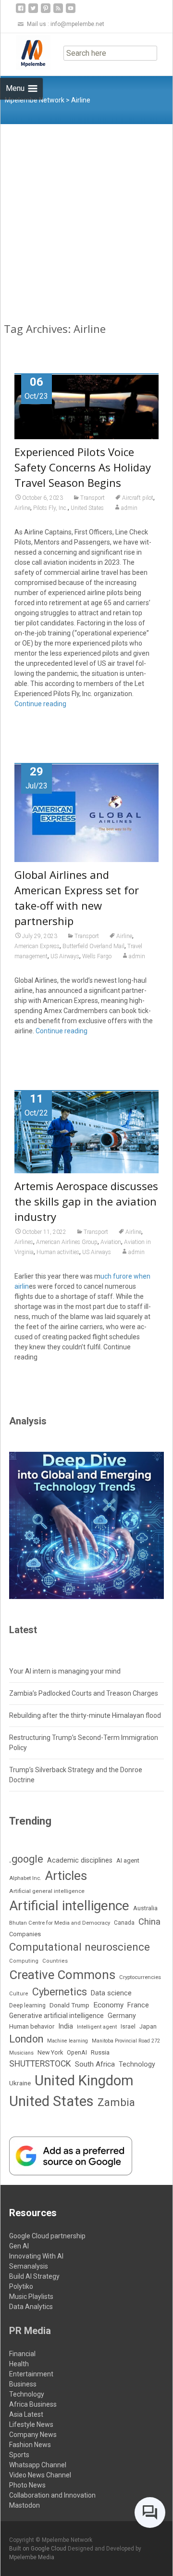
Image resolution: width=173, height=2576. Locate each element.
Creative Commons (62, 1975)
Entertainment (31, 2374)
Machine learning (68, 2041)
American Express (37, 946)
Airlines (24, 1242)
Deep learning (27, 2005)
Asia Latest (26, 2414)
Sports (19, 2455)
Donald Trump (69, 2005)
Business (23, 2384)
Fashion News (30, 2445)
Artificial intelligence (69, 1906)
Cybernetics (60, 1992)
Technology (137, 2064)
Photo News (27, 2485)
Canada (124, 1923)
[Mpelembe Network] (25, 52)
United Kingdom (84, 2081)
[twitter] (33, 12)
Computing (24, 1961)
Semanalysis (29, 2266)
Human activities (58, 1252)
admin (129, 508)
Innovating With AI (36, 2256)
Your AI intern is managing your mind (65, 1671)
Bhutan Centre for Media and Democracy (60, 1923)
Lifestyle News (31, 2424)
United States (87, 508)
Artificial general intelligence (47, 1891)
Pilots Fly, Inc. (50, 508)
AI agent (128, 1860)
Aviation (111, 1242)
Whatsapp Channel (38, 2465)
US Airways (65, 956)
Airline (22, 508)
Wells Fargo (97, 956)
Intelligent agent (97, 2027)
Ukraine (20, 2083)
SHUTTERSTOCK (40, 2064)
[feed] (58, 12)
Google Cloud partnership (47, 2236)
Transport (93, 498)
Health (19, 2364)
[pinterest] (46, 12)
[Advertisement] (86, 216)
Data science (111, 1993)
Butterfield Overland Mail (93, 946)
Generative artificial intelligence (56, 2016)
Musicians (21, 2053)
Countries (55, 1961)
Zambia (116, 2102)
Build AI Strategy (34, 2276)
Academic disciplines (80, 1860)
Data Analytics (31, 2307)
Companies (25, 1934)
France (138, 2005)
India (66, 2026)
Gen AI (19, 2246)
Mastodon (25, 2505)
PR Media (30, 2331)
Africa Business (33, 2404)
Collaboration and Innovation (52, 2495)
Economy (108, 2005)
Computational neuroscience (80, 1947)
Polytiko (21, 2286)
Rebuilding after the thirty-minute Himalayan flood (85, 1715)
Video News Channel (40, 2475)
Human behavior (32, 2026)
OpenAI (77, 2052)
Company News (33, 2435)
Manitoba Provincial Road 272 (126, 2041)
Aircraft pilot (138, 498)
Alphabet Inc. (25, 1878)
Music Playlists (31, 2297)
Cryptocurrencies (140, 1977)
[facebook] (21, 12)
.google (26, 1859)
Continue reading (40, 704)
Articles (66, 1876)
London (26, 2039)
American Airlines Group (67, 1242)
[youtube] (71, 12)
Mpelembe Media (32, 2557)
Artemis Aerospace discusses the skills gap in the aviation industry (86, 1201)
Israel (128, 2027)
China (149, 1922)
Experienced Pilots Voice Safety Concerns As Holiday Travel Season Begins (83, 467)
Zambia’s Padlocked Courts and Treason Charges (84, 1693)
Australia (145, 1908)
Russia (100, 2052)
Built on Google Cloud (38, 2549)
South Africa (95, 2064)
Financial (22, 2354)
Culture (19, 1994)
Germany (122, 2016)
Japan (148, 2026)
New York (50, 2052)
